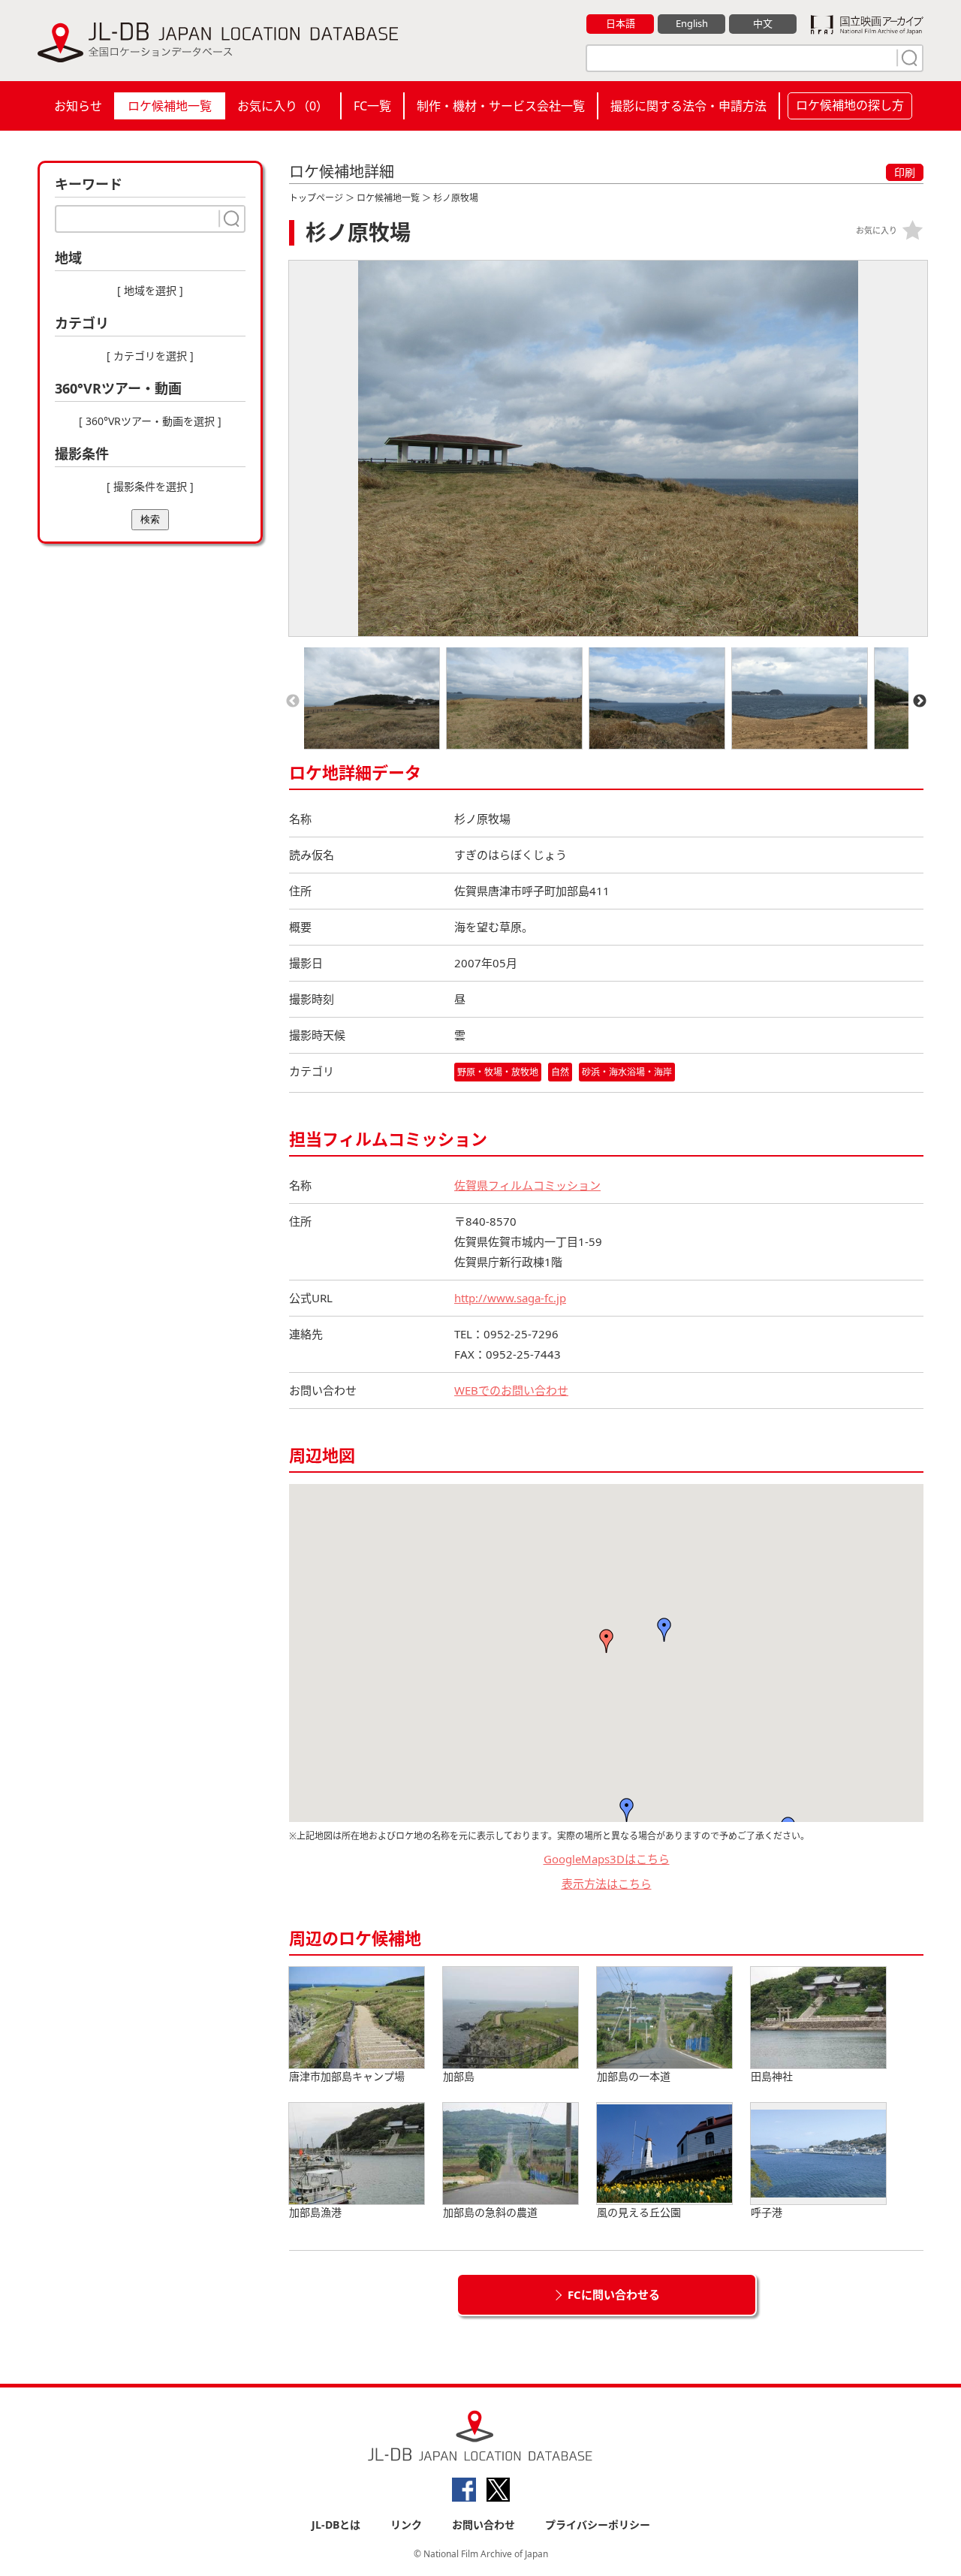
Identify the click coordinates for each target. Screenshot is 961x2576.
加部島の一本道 (634, 2076)
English (692, 23)
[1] (908, 58)
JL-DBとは (336, 2525)
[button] (664, 1630)
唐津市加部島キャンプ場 (347, 2076)
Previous (293, 701)
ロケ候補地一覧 (170, 106)
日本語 (621, 23)
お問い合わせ (484, 2525)
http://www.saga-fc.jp (510, 1298)
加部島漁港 (315, 2212)
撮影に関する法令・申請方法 (688, 106)
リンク (406, 2525)
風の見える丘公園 (639, 2212)
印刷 (905, 172)
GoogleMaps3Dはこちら (607, 1859)
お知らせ (78, 106)
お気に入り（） (283, 106)
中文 (763, 23)
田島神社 (772, 2076)
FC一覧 (372, 106)
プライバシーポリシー (598, 2525)
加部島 (459, 2076)
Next (920, 701)
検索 (150, 519)
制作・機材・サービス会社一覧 (501, 106)
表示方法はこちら (607, 1884)
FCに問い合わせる (614, 2294)
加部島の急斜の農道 (490, 2212)
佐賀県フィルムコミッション (527, 1185)
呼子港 (767, 2212)
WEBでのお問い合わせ (511, 1390)
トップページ (316, 198)
